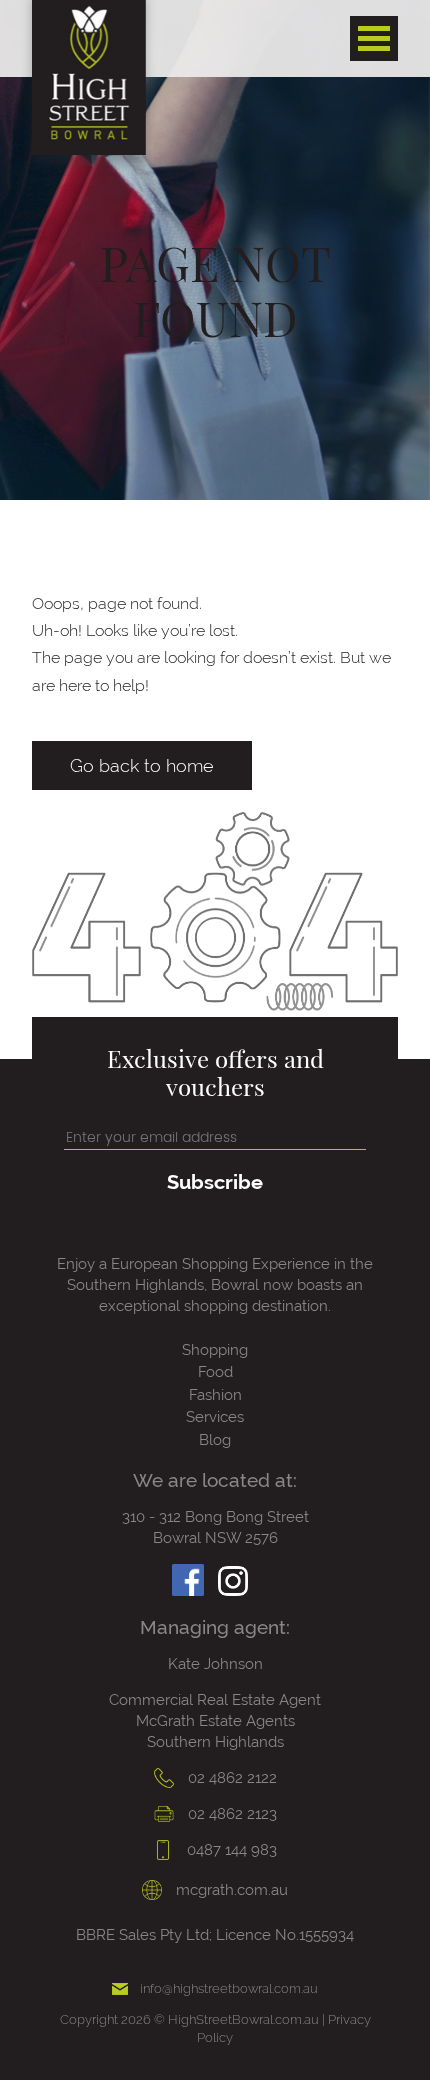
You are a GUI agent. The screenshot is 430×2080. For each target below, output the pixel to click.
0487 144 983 (230, 1850)
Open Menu (374, 38)
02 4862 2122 (230, 1778)
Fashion (215, 1395)
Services (215, 1417)
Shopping (215, 1350)
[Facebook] (188, 1574)
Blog (215, 1440)
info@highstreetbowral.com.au (229, 1988)
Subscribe (215, 1182)
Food (215, 1372)
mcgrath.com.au (230, 1890)
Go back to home (142, 765)
